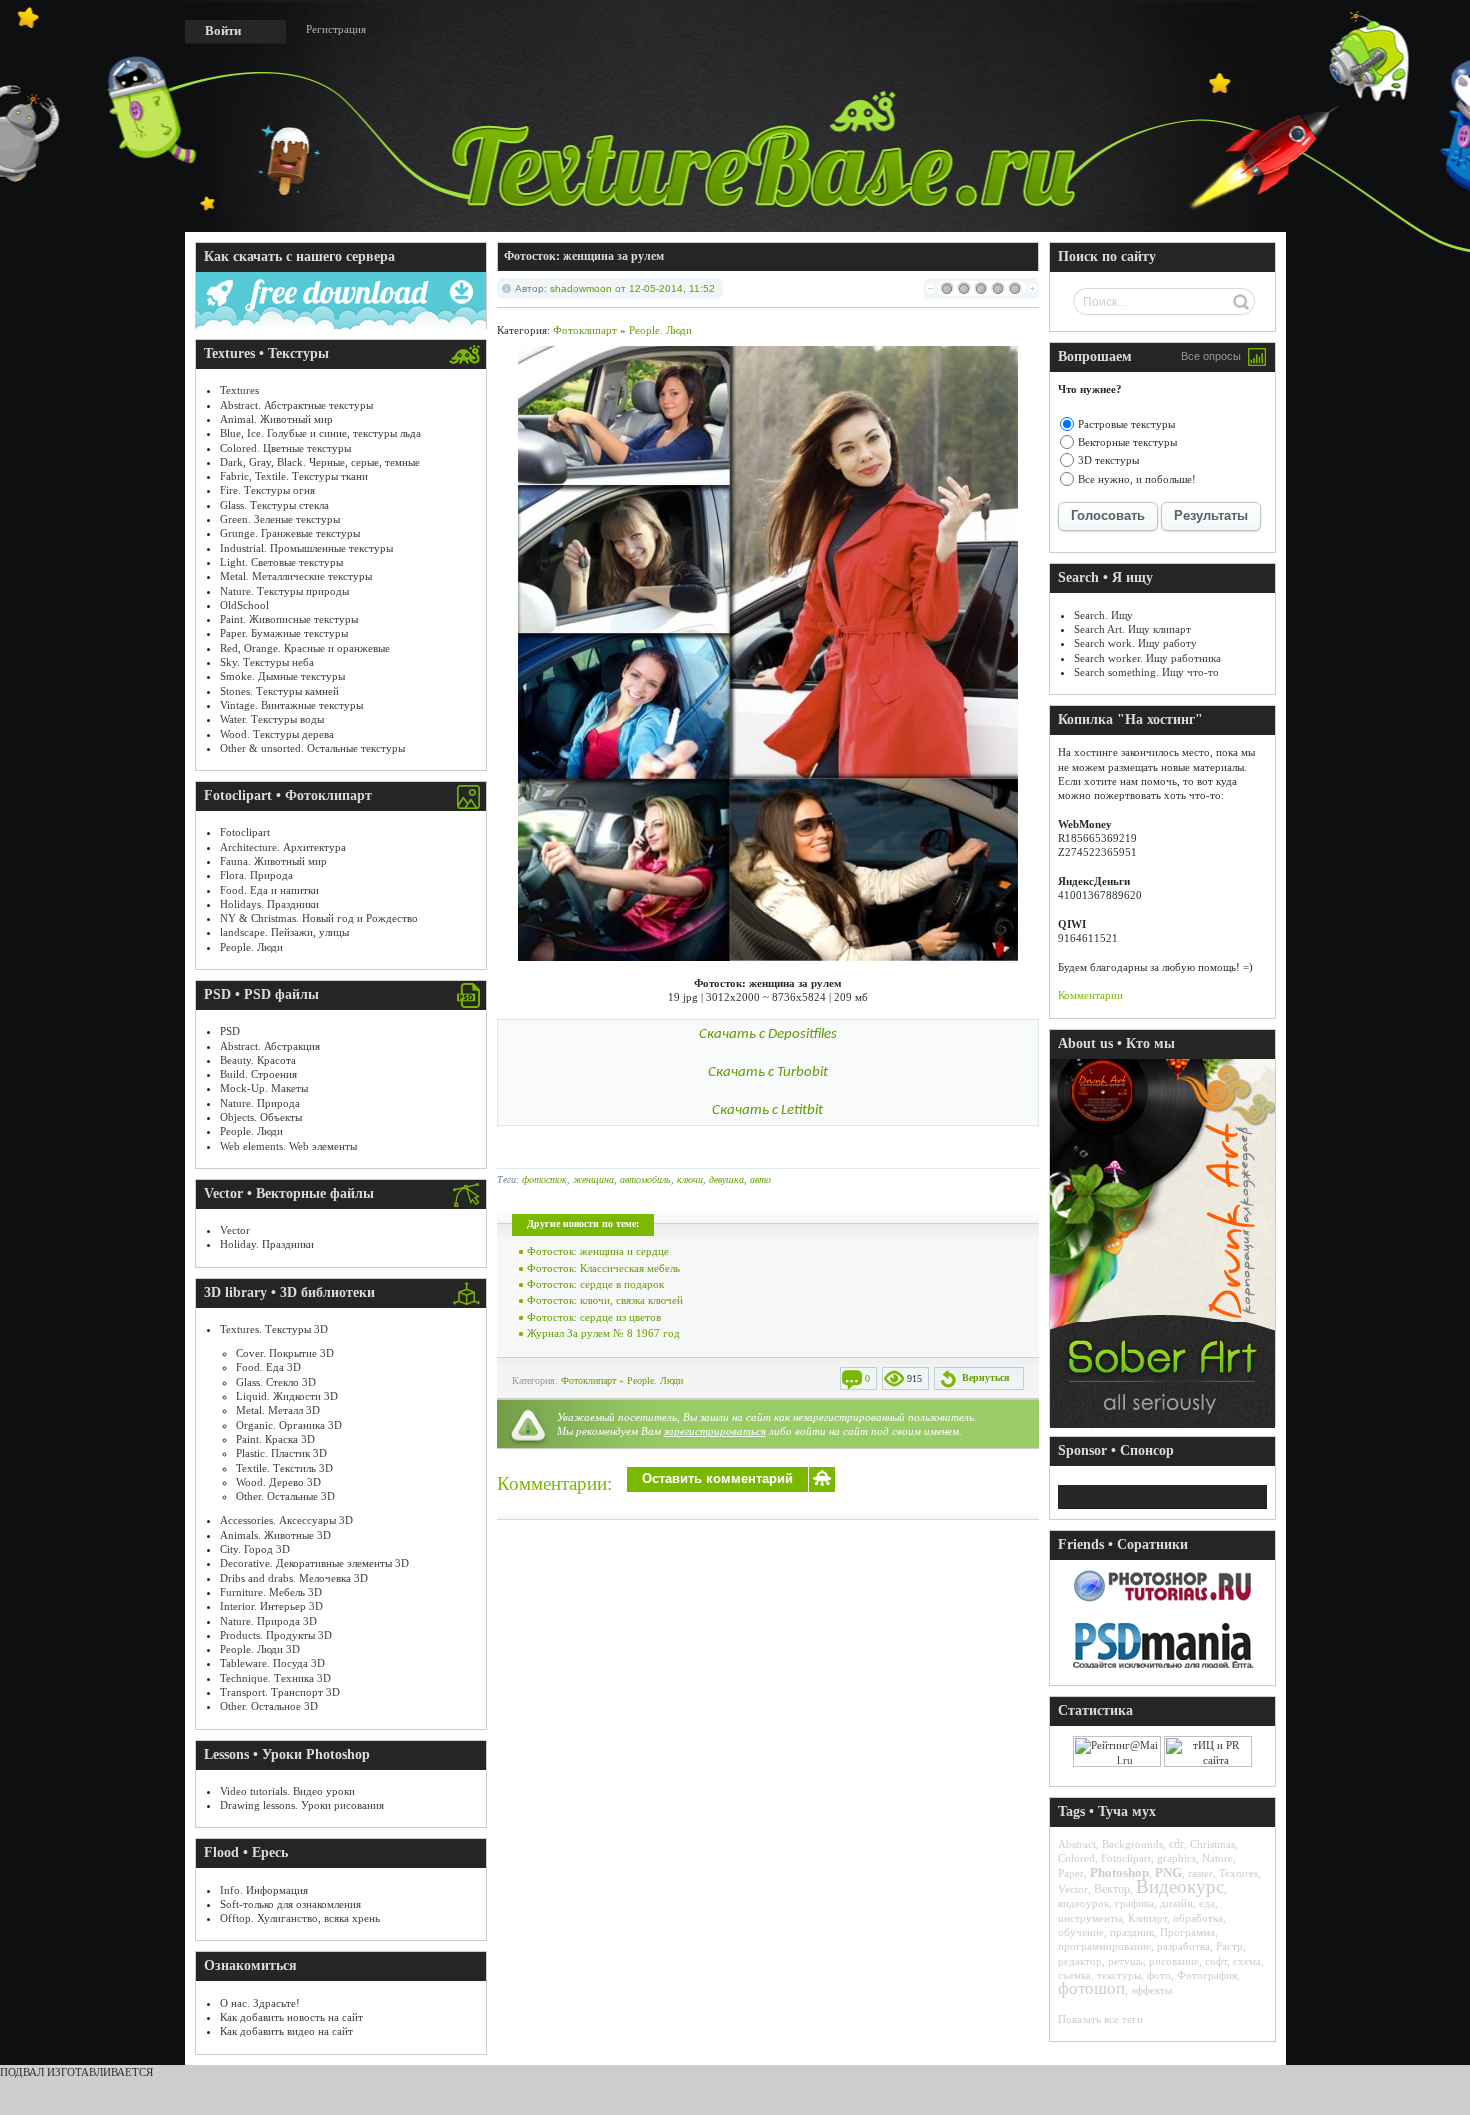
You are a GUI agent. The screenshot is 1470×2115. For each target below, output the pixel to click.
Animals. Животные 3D (275, 1535)
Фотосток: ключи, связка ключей (605, 1300)
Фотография (1207, 1975)
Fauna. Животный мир (273, 861)
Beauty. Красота (258, 1060)
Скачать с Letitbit (767, 1110)
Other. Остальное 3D (269, 1706)
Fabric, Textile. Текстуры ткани (294, 476)
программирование (1104, 1946)
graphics (1176, 1858)
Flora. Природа (256, 875)
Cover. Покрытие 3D (285, 1353)
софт (1216, 1961)
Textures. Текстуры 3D (274, 1329)
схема (1247, 1961)
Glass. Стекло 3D (276, 1382)
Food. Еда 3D (268, 1367)
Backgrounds (1132, 1844)
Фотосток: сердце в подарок (595, 1284)
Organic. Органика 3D (289, 1425)
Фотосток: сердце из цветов (594, 1317)
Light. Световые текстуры (281, 562)
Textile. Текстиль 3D (284, 1468)
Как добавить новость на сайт (291, 2017)
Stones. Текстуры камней (279, 691)
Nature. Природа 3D (268, 1621)
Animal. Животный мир (276, 419)
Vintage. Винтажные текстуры (291, 705)
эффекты (1151, 1990)
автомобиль (645, 1179)
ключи (690, 1179)
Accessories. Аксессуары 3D (286, 1520)
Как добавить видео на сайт (286, 2031)
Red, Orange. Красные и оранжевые (305, 648)
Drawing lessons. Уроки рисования (302, 1805)
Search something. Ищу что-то (1146, 672)
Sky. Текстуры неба (267, 662)
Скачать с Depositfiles (768, 1034)
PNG (1168, 1872)
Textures (239, 390)
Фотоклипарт (585, 330)
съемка (1074, 1975)
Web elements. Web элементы (288, 1146)
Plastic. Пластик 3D (281, 1453)
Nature (1217, 1858)
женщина (593, 1179)
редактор (1080, 1961)
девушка (726, 1179)
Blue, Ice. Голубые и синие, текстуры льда (320, 433)
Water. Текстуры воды (272, 719)
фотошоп (1091, 1988)
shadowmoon (581, 288)
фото (1159, 1975)
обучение (1081, 1932)
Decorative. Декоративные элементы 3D (314, 1563)
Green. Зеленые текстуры (280, 519)
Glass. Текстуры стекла (274, 505)
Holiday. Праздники (267, 1244)
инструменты (1090, 1918)
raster (1200, 1873)
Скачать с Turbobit (768, 1072)
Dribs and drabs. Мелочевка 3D (294, 1578)
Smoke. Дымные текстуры (282, 676)
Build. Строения (258, 1074)
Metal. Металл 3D (278, 1410)
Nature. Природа (260, 1103)
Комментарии (1090, 995)
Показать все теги (1100, 2019)
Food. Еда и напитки (269, 890)
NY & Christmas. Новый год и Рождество (319, 918)
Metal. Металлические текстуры (296, 576)
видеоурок (1083, 1903)
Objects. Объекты (261, 1117)
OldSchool (244, 605)
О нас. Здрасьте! (260, 2003)
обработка (1198, 1918)
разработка (1183, 1946)
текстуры (1119, 1975)
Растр (1229, 1946)
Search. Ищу (1103, 615)
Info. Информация (264, 1890)
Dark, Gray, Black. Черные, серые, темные (320, 462)
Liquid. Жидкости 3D (287, 1396)
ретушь (1125, 1961)
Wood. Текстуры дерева (277, 734)
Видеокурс (1180, 1886)
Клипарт (1147, 1918)
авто (760, 1179)
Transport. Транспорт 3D (280, 1692)
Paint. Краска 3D (275, 1439)
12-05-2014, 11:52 (672, 288)
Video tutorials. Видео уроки (287, 1791)
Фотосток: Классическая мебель (603, 1268)
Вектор (1112, 1889)
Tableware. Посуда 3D (272, 1663)
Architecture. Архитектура (283, 847)
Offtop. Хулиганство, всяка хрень (300, 1918)
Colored (1076, 1858)
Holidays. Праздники (269, 904)
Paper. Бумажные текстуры (284, 633)
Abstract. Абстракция (270, 1046)
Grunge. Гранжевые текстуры (290, 533)
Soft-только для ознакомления (290, 1904)
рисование (1174, 1961)
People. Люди (251, 947)
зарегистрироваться (715, 1431)
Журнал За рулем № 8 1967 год (603, 1333)
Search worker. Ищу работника (1147, 658)
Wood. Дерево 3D (278, 1482)
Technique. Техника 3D (275, 1678)
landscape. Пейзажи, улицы (284, 932)
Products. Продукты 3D (276, 1635)
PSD (230, 1031)
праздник (1132, 1932)
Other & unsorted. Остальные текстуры (312, 748)
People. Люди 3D (260, 1649)
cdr (1176, 1844)
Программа (1187, 1932)
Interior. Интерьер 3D (271, 1606)
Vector (235, 1230)
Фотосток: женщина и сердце (598, 1251)
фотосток (544, 1179)
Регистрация (336, 29)
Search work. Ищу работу (1135, 643)
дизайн (1176, 1903)
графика (1134, 1903)
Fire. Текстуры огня (267, 490)
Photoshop (1119, 1872)
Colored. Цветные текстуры (285, 448)
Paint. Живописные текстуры (289, 619)
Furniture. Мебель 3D (271, 1592)
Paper (1071, 1873)
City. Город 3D (255, 1549)
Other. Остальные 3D (285, 1496)
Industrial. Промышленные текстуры (306, 548)
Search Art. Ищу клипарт (1132, 629)
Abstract (1077, 1844)
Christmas (1212, 1844)
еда (1207, 1903)
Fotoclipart (245, 832)
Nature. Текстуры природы (284, 591)
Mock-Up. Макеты (264, 1088)
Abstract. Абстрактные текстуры (296, 405)
